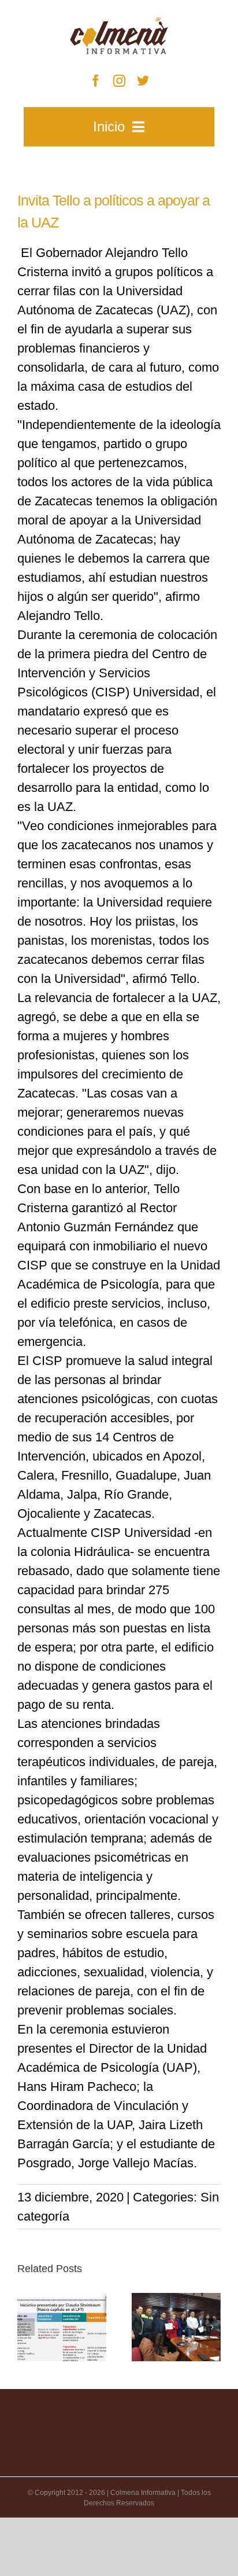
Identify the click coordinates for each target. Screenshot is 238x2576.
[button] (26, 2327)
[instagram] (119, 81)
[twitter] (143, 81)
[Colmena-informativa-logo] (119, 23)
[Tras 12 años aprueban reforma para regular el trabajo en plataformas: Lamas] (62, 2327)
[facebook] (96, 81)
